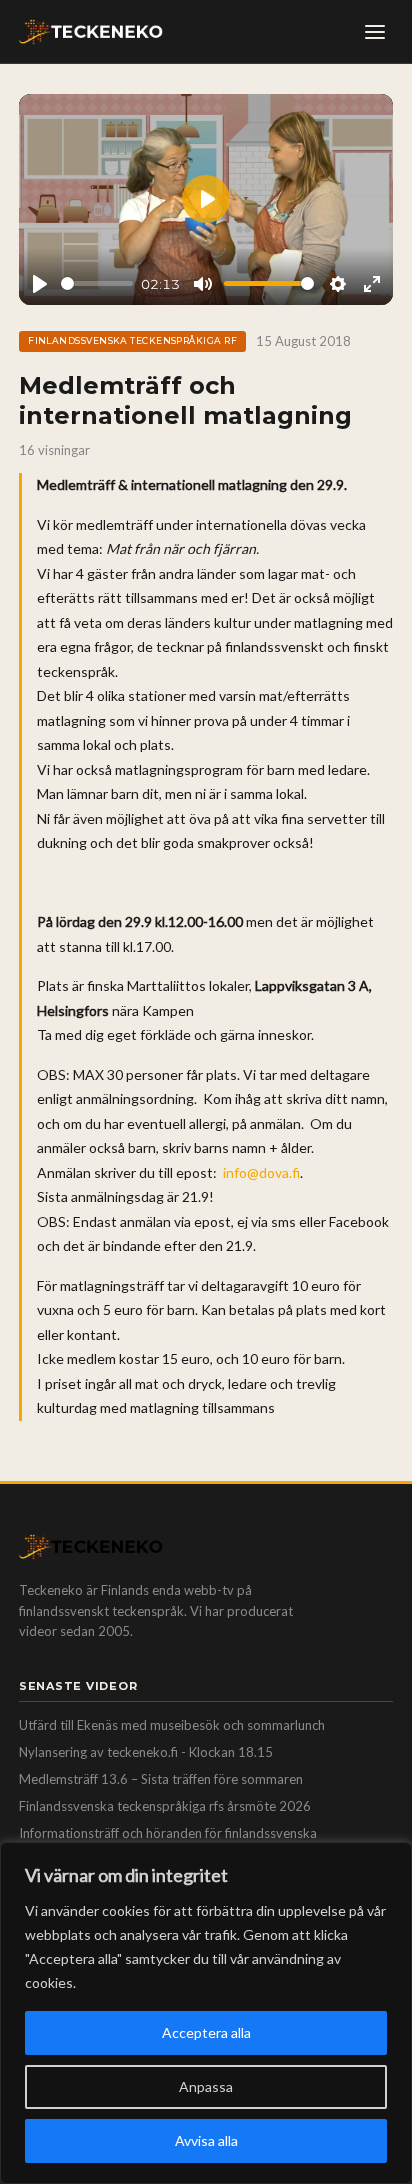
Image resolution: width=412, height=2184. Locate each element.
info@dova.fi (261, 1172)
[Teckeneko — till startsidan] (91, 32)
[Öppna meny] (375, 32)
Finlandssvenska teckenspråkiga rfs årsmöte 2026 (165, 1806)
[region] (206, 2013)
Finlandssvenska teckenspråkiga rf (132, 340)
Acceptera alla (206, 2032)
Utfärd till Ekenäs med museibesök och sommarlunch (172, 1725)
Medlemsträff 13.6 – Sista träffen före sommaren (161, 1779)
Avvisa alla (206, 2140)
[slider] (97, 283)
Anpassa (206, 2086)
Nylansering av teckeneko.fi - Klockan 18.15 (146, 1752)
